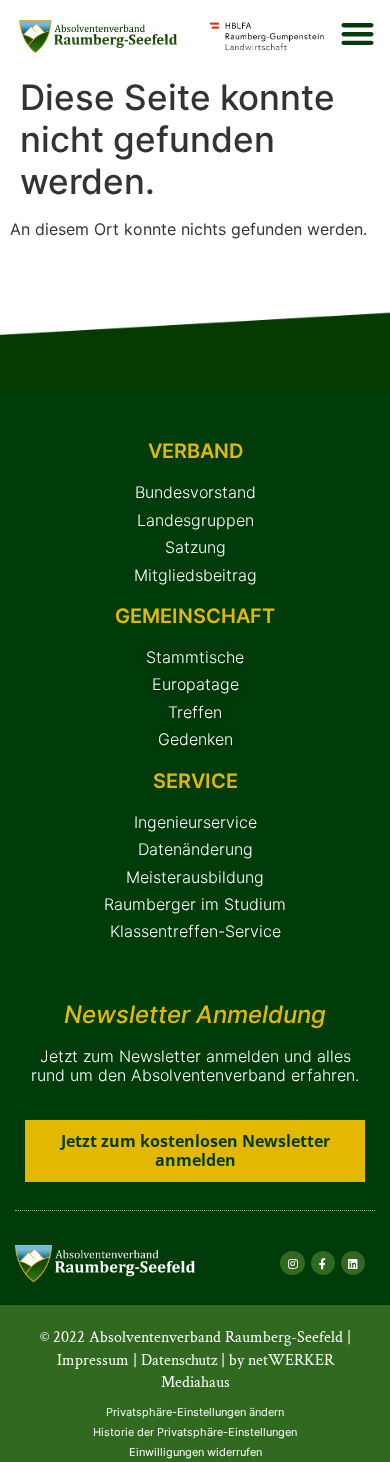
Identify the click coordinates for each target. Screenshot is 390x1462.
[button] (357, 33)
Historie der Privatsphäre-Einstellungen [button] (195, 1432)
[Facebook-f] (323, 1263)
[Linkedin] (353, 1263)
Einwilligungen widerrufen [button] (195, 1452)
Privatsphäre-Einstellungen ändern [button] (195, 1412)
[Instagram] (292, 1263)
